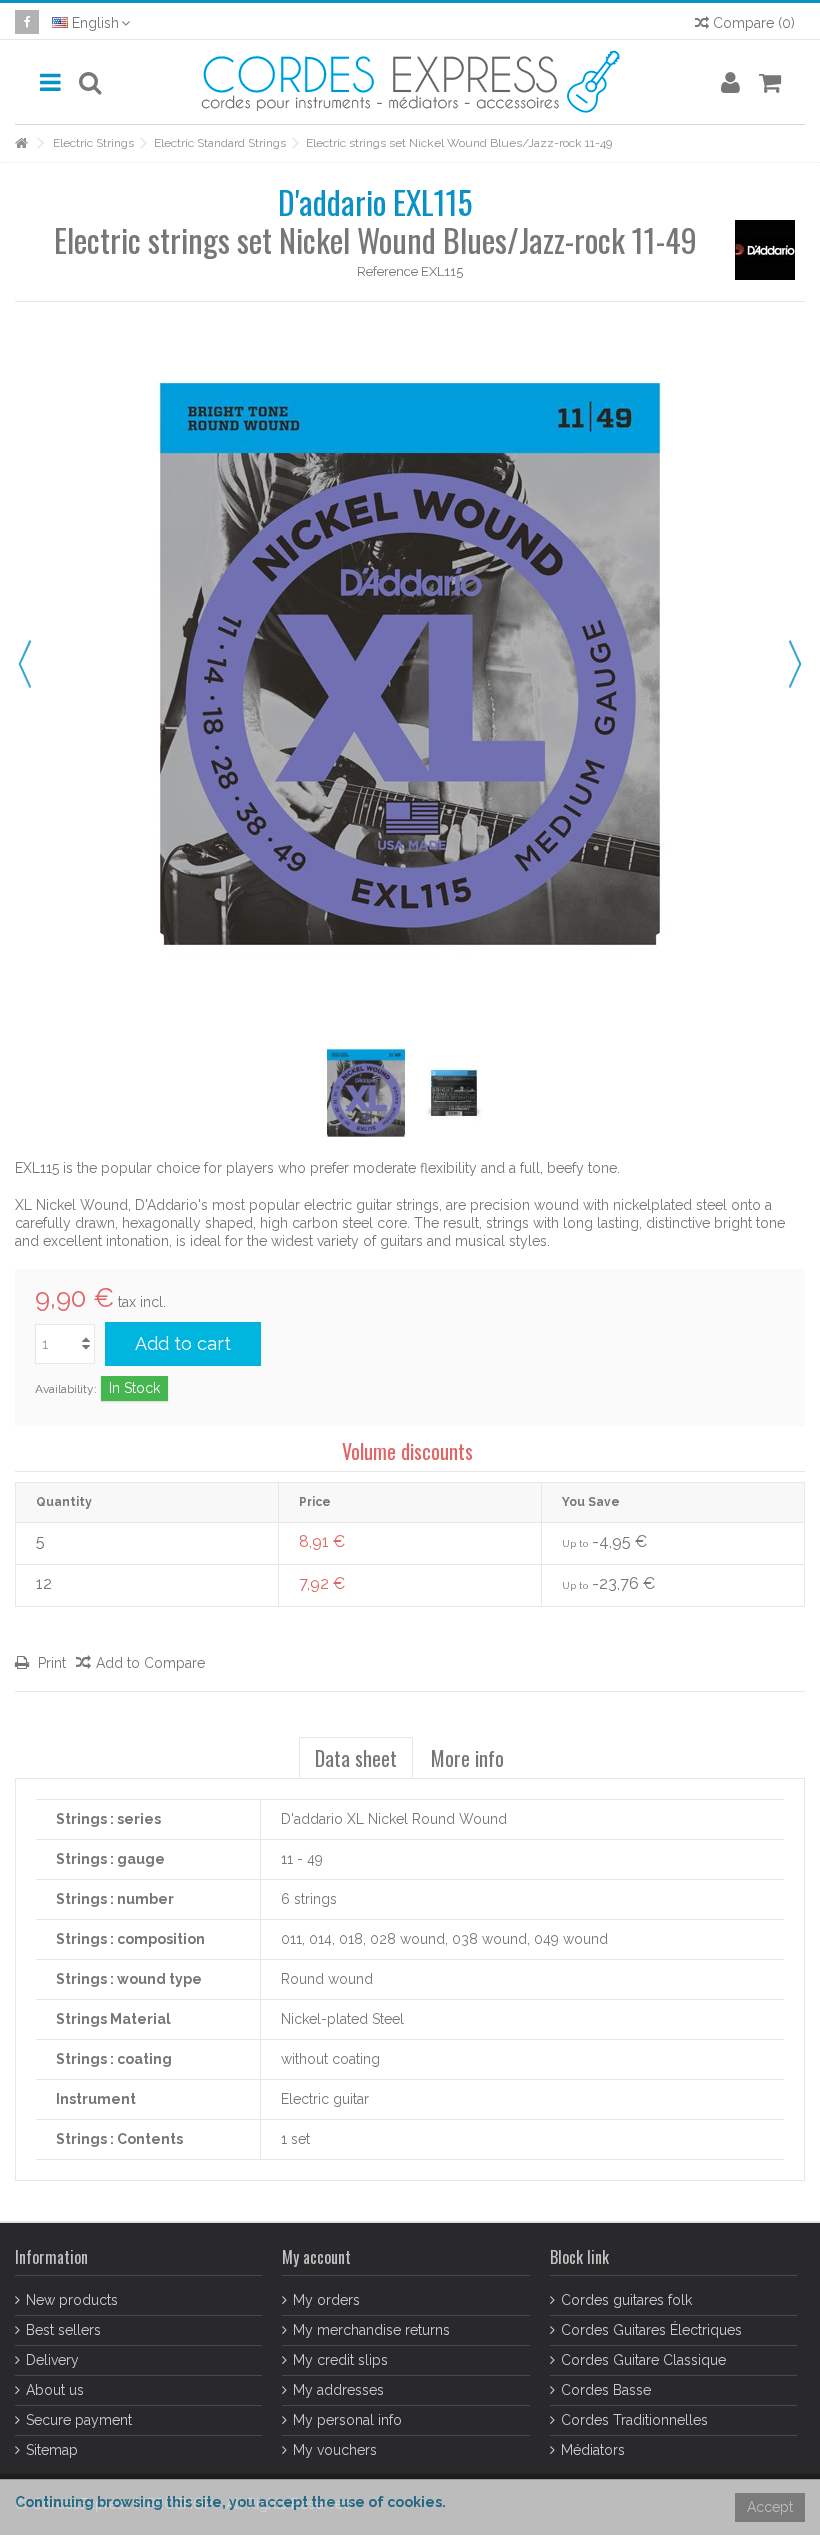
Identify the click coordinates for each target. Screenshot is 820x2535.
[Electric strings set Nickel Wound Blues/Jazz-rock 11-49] (366, 1093)
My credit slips (340, 2360)
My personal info (347, 2420)
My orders (326, 2300)
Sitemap (52, 2450)
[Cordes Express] (410, 82)
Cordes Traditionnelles (634, 2420)
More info (467, 1758)
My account (316, 2257)
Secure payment (79, 2420)
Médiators (593, 2450)
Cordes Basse (606, 2390)
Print (50, 1663)
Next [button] (795, 664)
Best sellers (63, 2330)
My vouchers (335, 2450)
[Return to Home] (21, 143)
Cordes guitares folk (626, 2300)
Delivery (52, 2360)
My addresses (338, 2390)
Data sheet (356, 1758)
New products (72, 2300)
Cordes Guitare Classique (643, 2360)
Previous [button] (25, 664)
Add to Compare (150, 1663)
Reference (387, 271)
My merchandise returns (371, 2330)
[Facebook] (27, 22)
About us (55, 2390)
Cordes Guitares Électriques (651, 2330)
